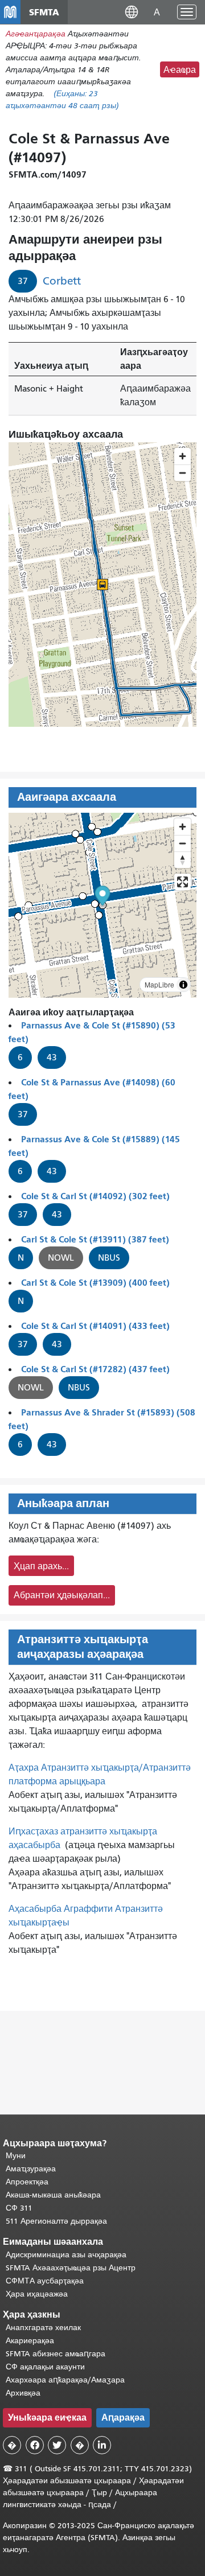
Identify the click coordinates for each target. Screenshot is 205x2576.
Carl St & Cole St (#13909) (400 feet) (95, 1283)
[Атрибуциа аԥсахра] (183, 985)
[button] (132, 12)
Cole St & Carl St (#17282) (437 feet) (95, 1369)
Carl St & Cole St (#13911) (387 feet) (95, 1239)
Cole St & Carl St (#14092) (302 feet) (95, 1196)
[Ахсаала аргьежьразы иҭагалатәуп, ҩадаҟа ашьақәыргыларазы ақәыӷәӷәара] (183, 860)
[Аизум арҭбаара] (183, 827)
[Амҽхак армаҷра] (183, 843)
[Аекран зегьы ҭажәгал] (183, 882)
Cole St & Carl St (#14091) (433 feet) (95, 1326)
